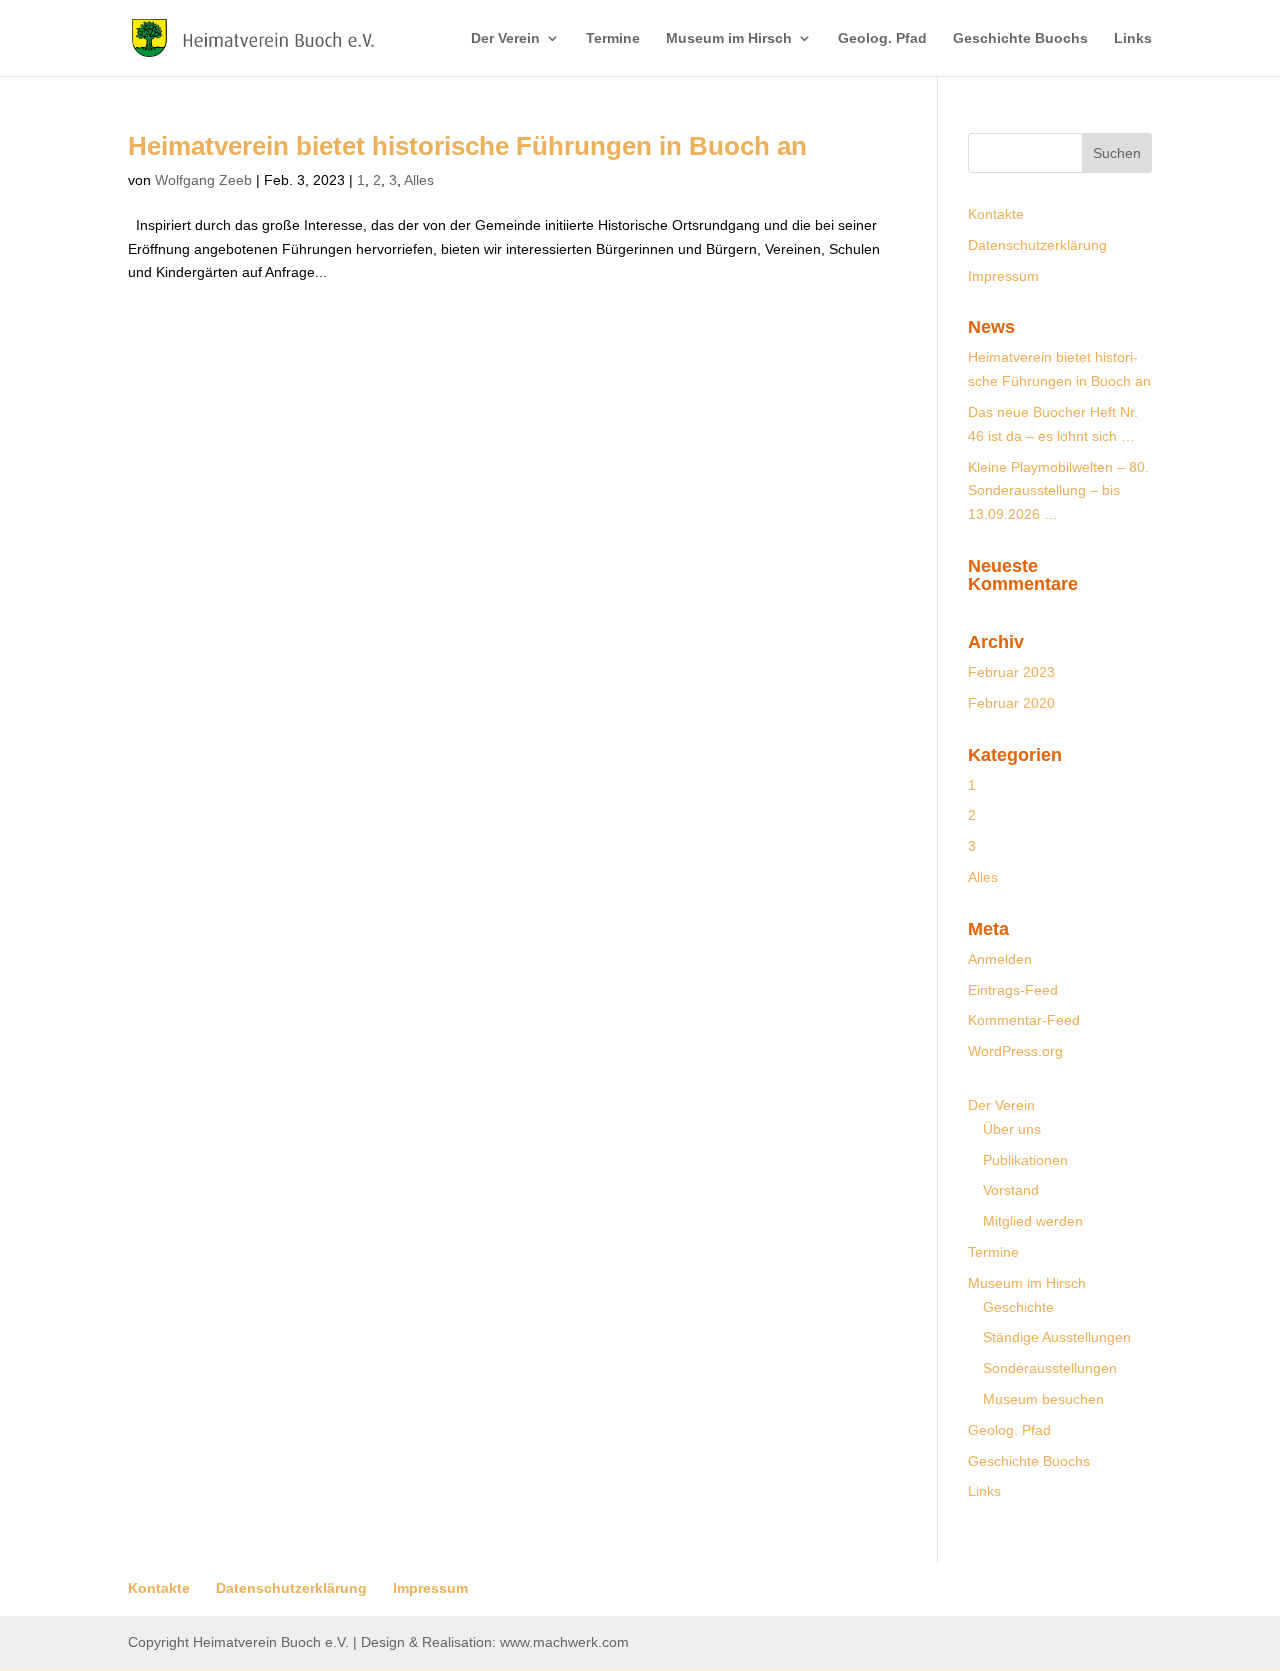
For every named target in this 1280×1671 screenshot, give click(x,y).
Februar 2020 (1011, 703)
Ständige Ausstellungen (1057, 1337)
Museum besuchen (1043, 1399)
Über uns (1012, 1129)
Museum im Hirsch (729, 38)
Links (1133, 38)
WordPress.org (1015, 1051)
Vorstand (1011, 1190)
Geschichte (1018, 1307)
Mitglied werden (1033, 1221)
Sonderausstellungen (1050, 1368)
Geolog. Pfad (882, 38)
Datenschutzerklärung (1037, 245)
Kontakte (996, 214)
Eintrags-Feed (1013, 990)
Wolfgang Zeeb (203, 180)
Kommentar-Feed (1024, 1020)
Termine (613, 38)
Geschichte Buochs (1020, 38)
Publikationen (1025, 1160)
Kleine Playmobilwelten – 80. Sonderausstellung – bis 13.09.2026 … (1058, 491)
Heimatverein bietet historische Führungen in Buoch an (467, 146)
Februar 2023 (1011, 672)
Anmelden (1000, 959)
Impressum (1003, 276)
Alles (419, 180)
